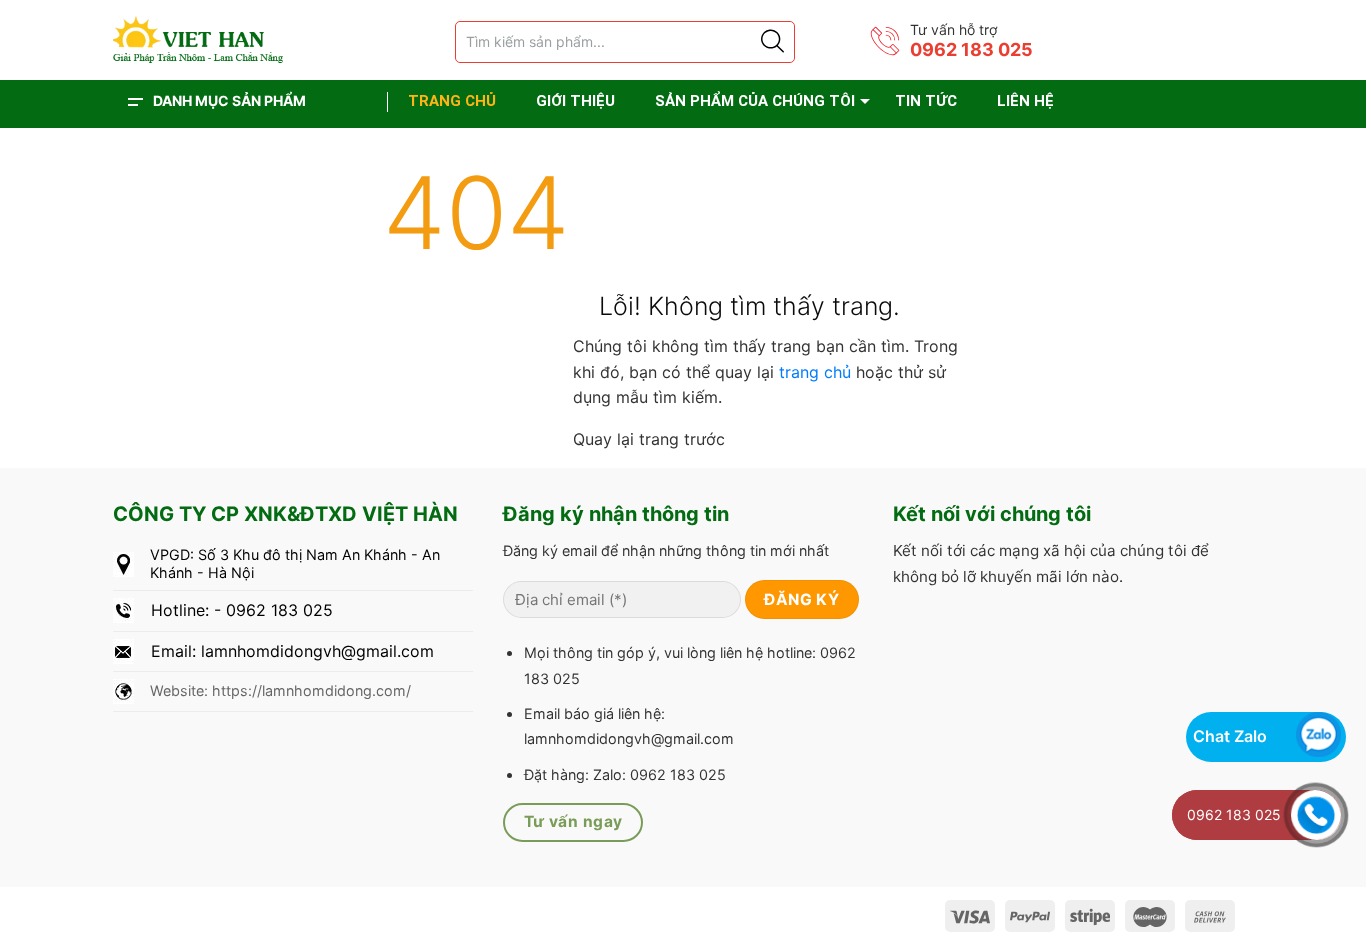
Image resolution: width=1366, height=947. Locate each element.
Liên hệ (1025, 101)
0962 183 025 (971, 49)
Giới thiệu (575, 101)
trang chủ (817, 372)
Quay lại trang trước (651, 439)
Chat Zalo (1230, 736)
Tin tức (926, 101)
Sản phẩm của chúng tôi (755, 101)
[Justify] (771, 42)
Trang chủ (452, 101)
